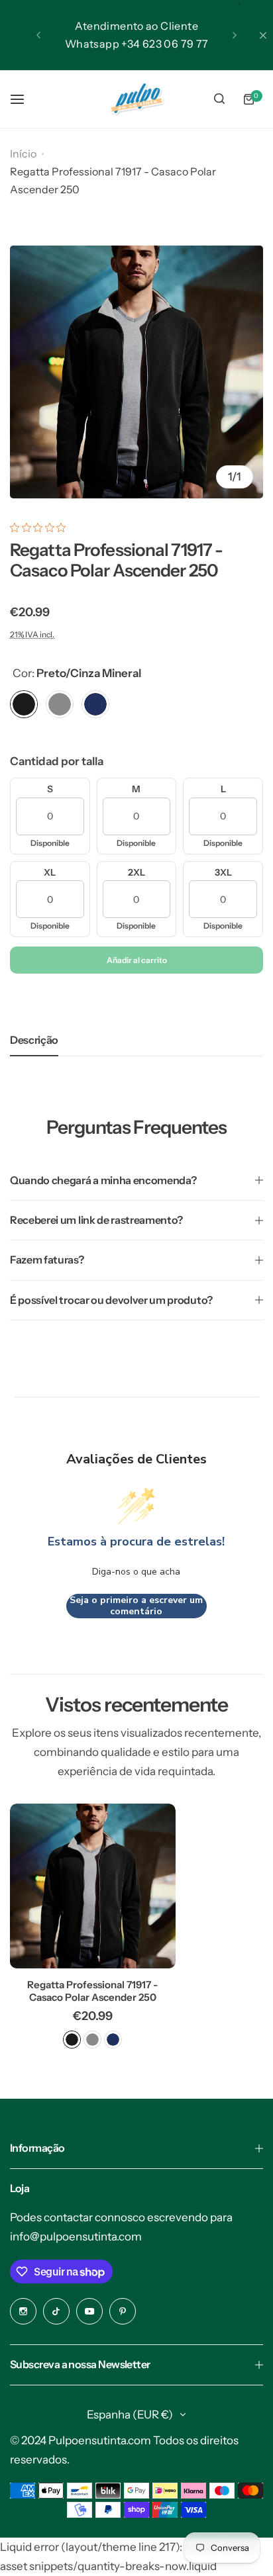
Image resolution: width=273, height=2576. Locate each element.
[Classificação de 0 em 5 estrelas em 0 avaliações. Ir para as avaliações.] (41, 528)
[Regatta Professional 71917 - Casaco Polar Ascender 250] (93, 1886)
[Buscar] (219, 99)
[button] (38, 35)
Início (23, 154)
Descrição (34, 1040)
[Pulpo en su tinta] (136, 99)
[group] (136, 372)
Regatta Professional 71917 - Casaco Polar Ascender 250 (92, 1991)
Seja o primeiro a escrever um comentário (136, 1606)
